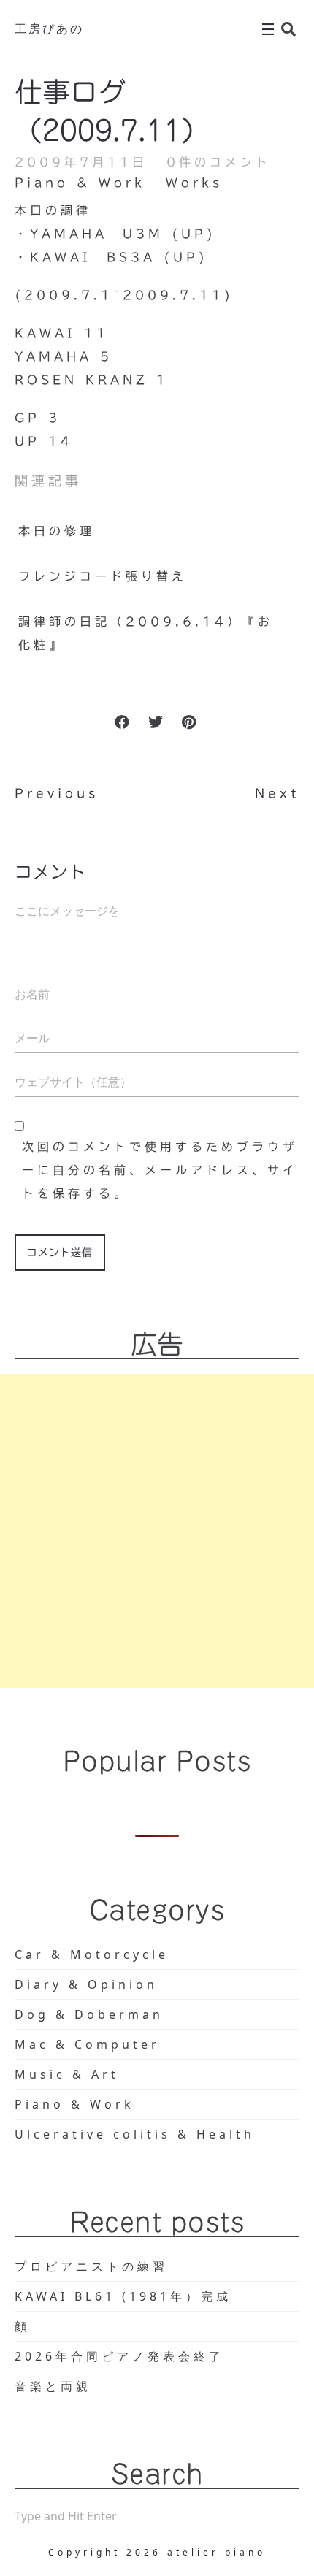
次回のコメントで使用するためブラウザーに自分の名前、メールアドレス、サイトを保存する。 (160, 1170)
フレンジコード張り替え (103, 576)
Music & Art (67, 2074)
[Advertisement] (157, 1531)
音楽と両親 (53, 2386)
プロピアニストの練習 (91, 2266)
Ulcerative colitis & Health (135, 2134)
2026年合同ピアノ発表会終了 (119, 2356)
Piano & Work (80, 183)
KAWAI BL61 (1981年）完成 (123, 2296)
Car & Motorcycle (92, 1954)
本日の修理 (57, 531)
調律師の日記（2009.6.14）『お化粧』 (146, 633)
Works (194, 183)
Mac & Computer (87, 2044)
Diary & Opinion (86, 1984)
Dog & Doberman (89, 2014)
